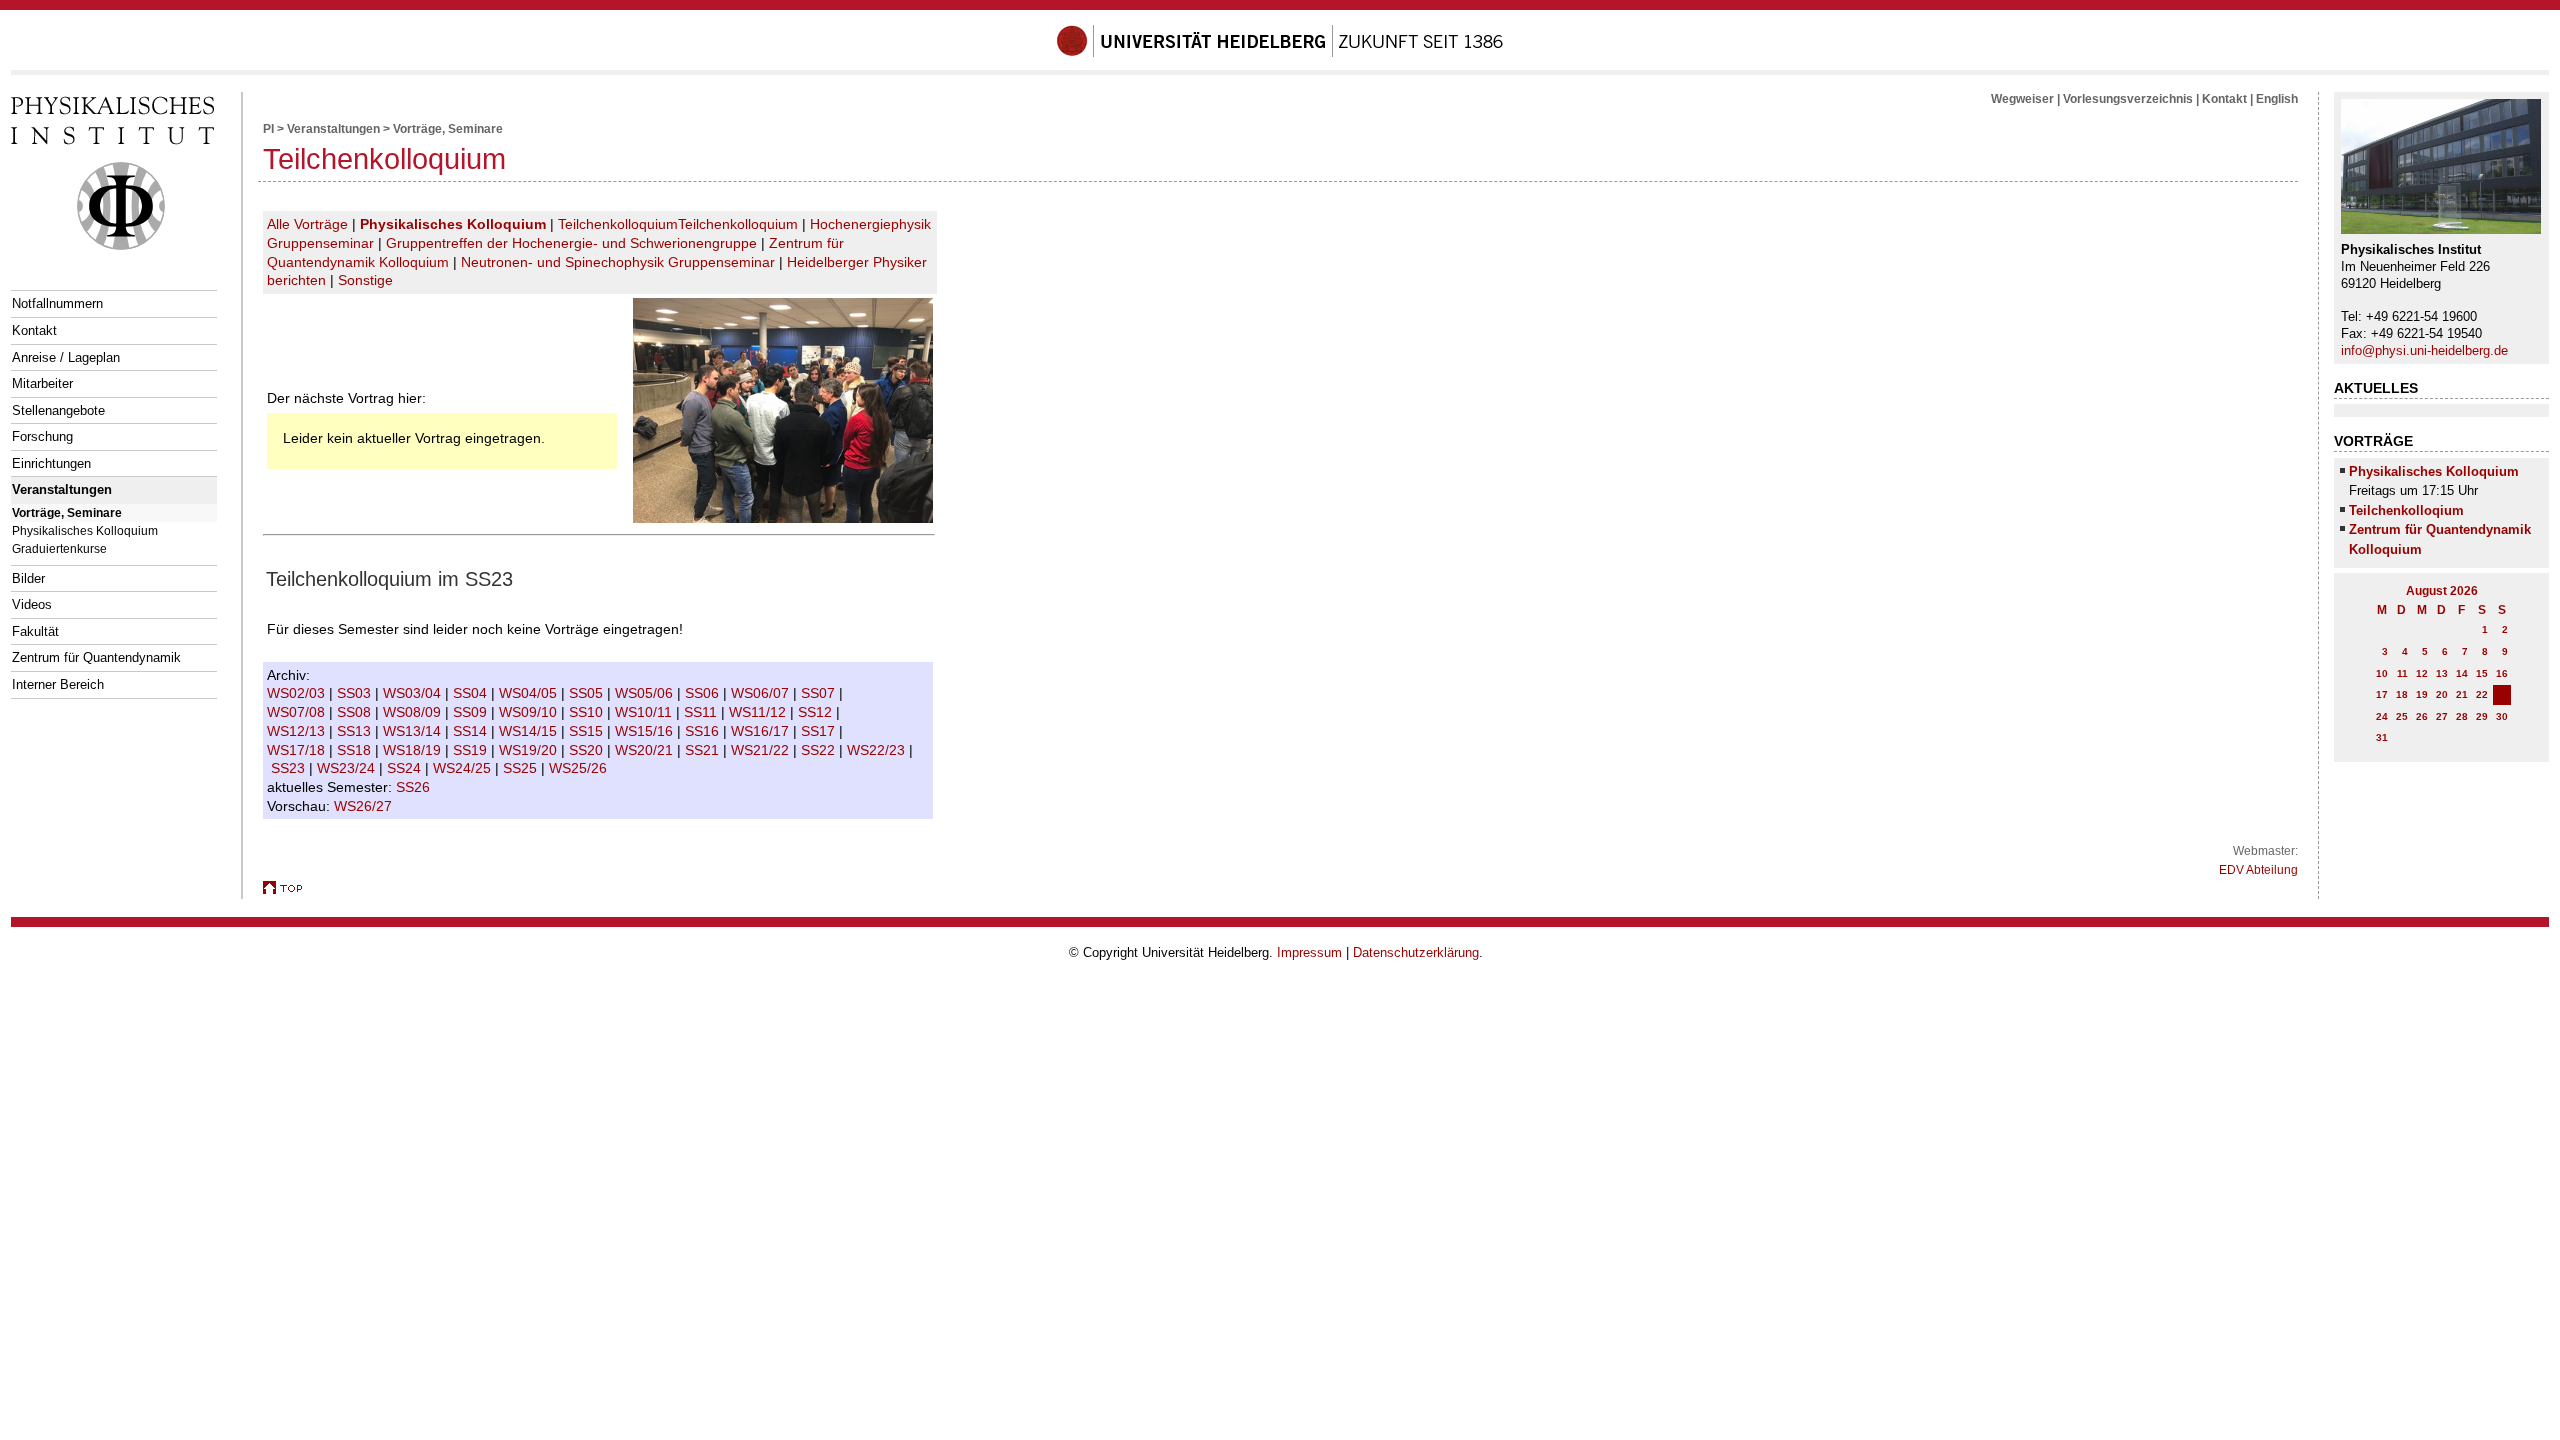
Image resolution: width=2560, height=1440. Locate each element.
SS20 (588, 750)
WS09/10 (530, 712)
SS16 (704, 731)
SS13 (356, 731)
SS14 (472, 731)
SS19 (472, 750)
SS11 (702, 712)
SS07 (820, 693)
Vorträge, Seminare (67, 512)
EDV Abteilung (2258, 870)
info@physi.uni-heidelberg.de (2424, 350)
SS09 (472, 712)
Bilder (28, 578)
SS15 (588, 731)
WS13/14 (414, 731)
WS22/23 (878, 750)
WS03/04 (414, 693)
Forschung (42, 436)
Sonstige (365, 280)
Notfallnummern (57, 303)
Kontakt (34, 330)
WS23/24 (348, 768)
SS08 (356, 712)
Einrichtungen (51, 463)
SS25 (522, 768)
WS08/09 (414, 712)
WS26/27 (365, 806)
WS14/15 (530, 731)
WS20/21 (646, 750)
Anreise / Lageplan (66, 357)
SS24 (406, 768)
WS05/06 (646, 693)
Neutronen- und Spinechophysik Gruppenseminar (618, 262)
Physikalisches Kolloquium (85, 530)
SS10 (588, 712)
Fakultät (35, 631)
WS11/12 (759, 712)
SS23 (290, 768)
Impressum (1309, 952)
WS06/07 (762, 693)
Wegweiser (2022, 99)
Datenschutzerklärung (1416, 952)
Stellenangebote (58, 410)
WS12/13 (298, 731)
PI (268, 129)
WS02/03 (298, 693)
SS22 (820, 750)
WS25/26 (580, 768)
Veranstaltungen (62, 489)
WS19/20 (530, 750)
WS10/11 (645, 712)
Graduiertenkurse (59, 548)
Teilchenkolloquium (618, 224)
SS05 (588, 693)
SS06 (704, 693)
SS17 (820, 731)
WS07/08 (298, 712)
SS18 (356, 750)
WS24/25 (464, 768)
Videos (32, 604)
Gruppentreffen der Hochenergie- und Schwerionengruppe (571, 243)
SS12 (817, 712)
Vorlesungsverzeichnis (2128, 99)
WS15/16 (646, 731)
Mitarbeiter (42, 383)
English (2277, 99)
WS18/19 (414, 750)
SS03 (356, 693)
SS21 (704, 750)
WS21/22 (762, 750)
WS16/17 (762, 731)
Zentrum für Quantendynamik (96, 657)
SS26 (415, 787)
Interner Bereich (58, 684)
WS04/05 (530, 693)
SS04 (472, 693)
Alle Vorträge (307, 224)
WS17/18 (298, 750)
